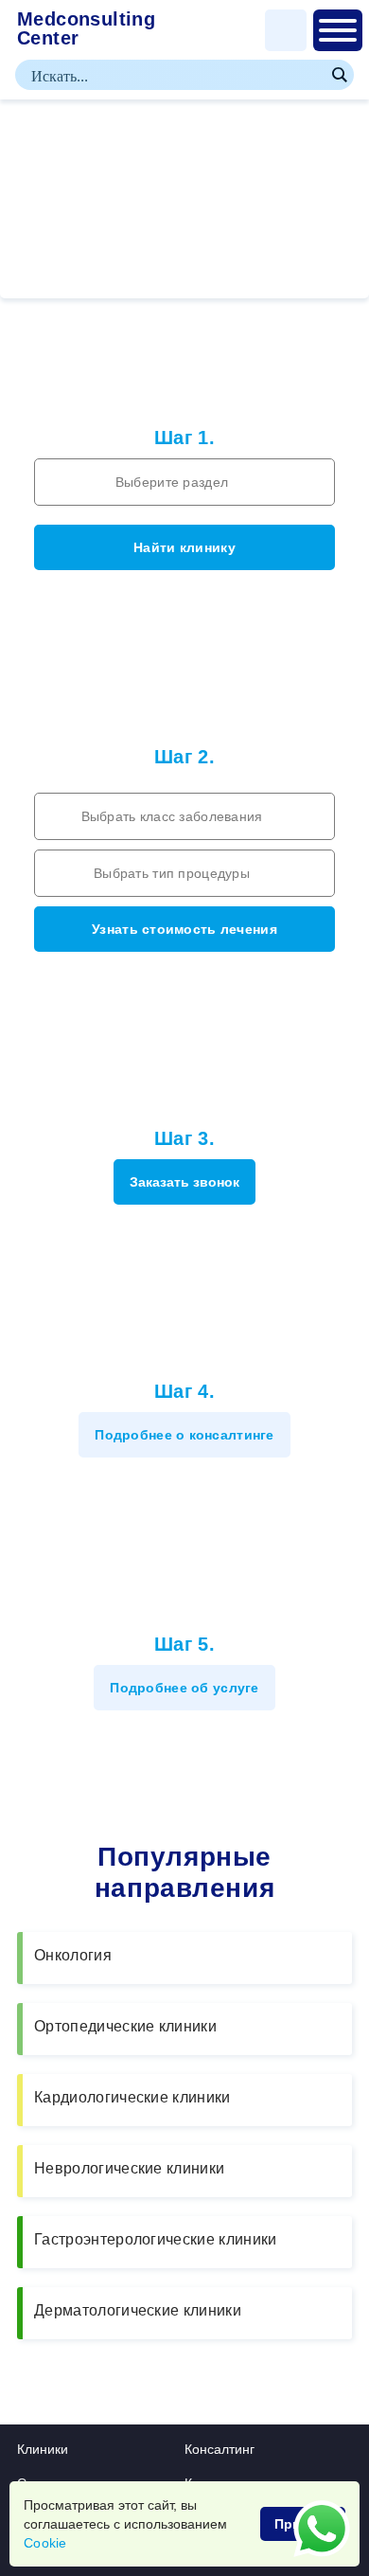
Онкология (73, 1955)
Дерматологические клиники (138, 2310)
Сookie (45, 2543)
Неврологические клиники (129, 2168)
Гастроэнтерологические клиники (156, 2239)
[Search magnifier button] (339, 75)
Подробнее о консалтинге (184, 1435)
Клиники (43, 2449)
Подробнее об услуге (184, 1688)
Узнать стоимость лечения (184, 929)
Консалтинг (220, 2449)
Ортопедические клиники (125, 2026)
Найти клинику (184, 547)
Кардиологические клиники (132, 2097)
